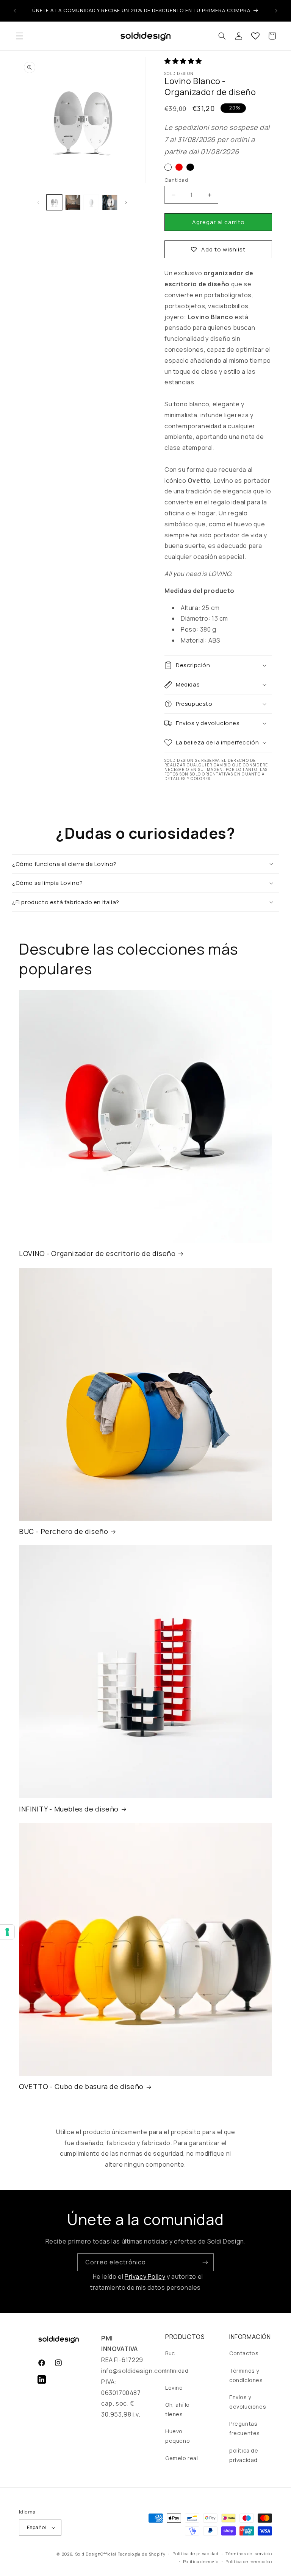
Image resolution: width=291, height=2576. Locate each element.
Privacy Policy (145, 2276)
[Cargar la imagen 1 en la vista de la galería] (54, 202)
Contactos (244, 2353)
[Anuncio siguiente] (276, 11)
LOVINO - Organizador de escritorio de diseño (97, 1254)
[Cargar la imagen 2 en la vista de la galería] (73, 202)
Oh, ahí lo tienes (178, 2409)
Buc (170, 2353)
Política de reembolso (249, 2561)
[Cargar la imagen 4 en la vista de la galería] (110, 202)
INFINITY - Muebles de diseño (69, 1809)
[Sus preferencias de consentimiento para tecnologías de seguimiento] (7, 1932)
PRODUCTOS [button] (185, 2337)
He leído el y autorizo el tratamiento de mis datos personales (147, 2282)
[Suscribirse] (205, 2262)
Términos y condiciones (246, 2375)
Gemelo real (182, 2458)
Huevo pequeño (178, 2436)
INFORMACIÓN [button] (250, 2337)
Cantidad (176, 180)
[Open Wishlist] (255, 36)
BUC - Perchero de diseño (63, 1531)
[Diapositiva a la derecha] (126, 202)
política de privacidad (244, 2455)
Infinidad (177, 2371)
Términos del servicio (249, 2553)
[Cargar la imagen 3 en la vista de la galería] (91, 202)
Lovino (174, 2388)
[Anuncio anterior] (15, 11)
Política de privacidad (195, 2553)
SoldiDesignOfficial (96, 2554)
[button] (20, 36)
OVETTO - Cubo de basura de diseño (81, 2087)
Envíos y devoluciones (248, 2402)
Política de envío (201, 2561)
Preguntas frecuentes (245, 2428)
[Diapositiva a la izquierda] (38, 202)
